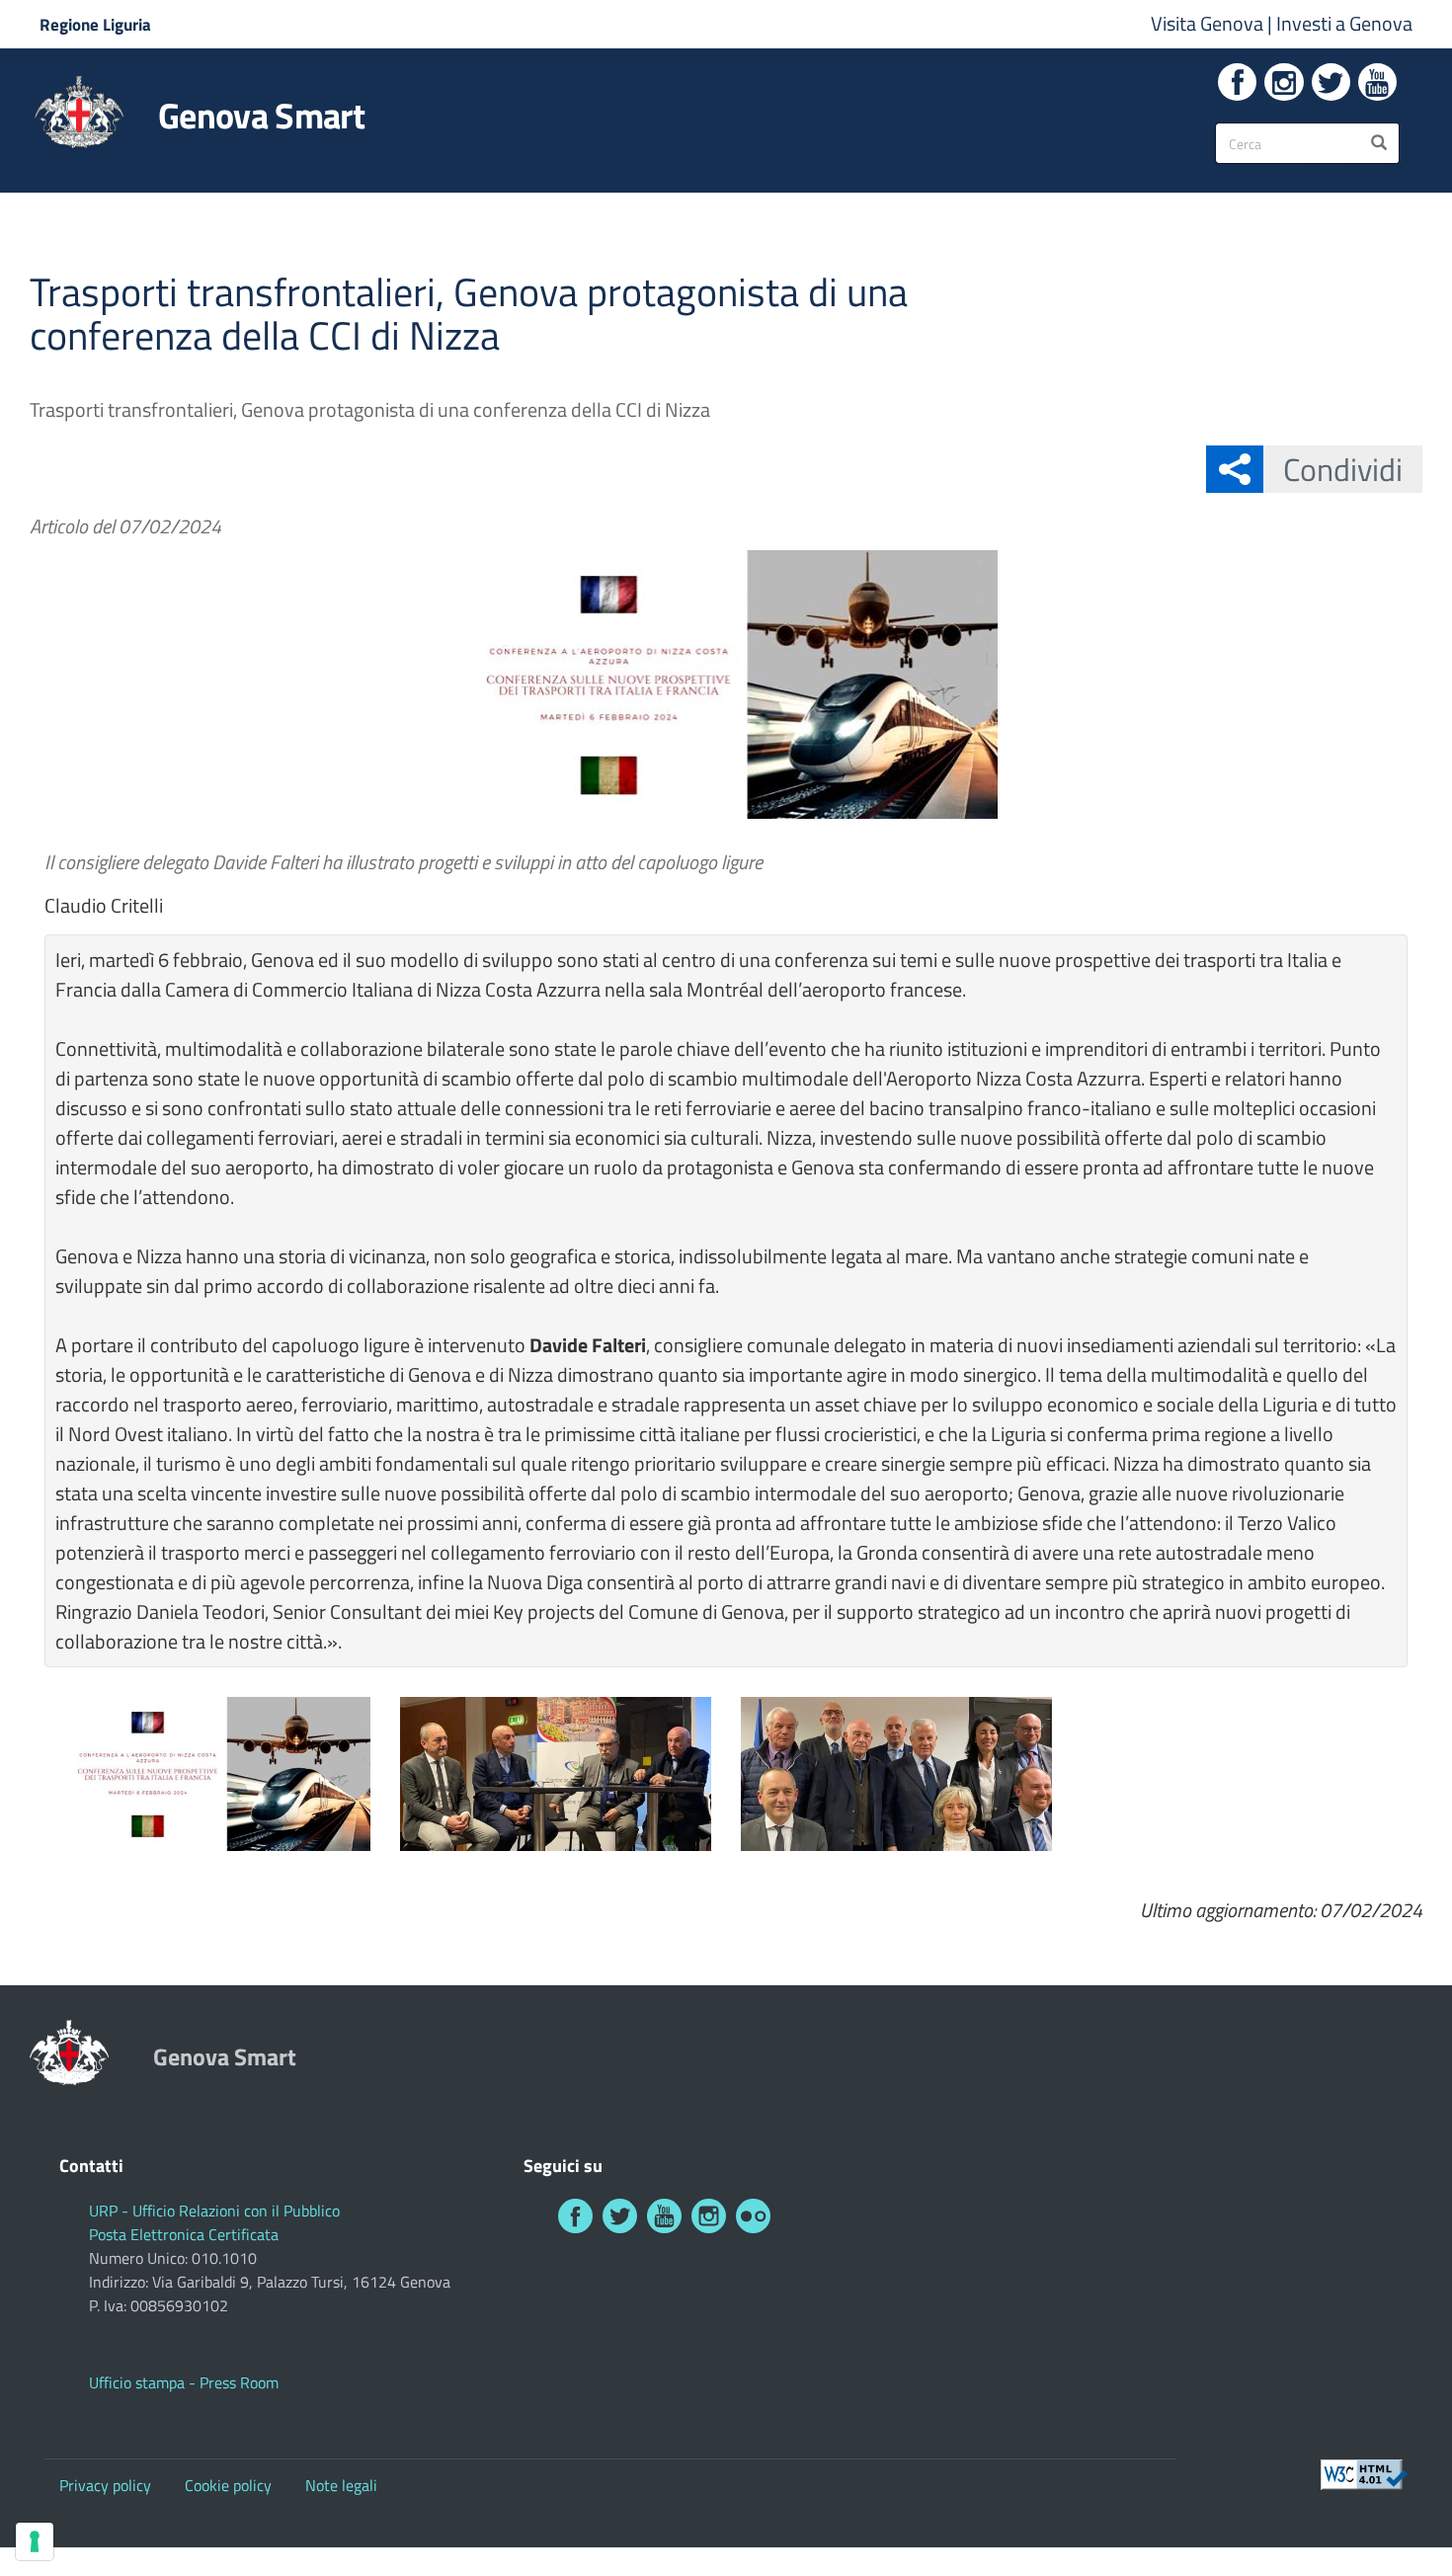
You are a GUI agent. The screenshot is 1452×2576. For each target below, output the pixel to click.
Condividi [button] (1343, 469)
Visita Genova (1209, 23)
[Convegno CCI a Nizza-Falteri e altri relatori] (556, 1774)
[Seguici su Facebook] (1237, 82)
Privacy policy (105, 2485)
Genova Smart (261, 116)
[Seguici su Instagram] (1284, 82)
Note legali (341, 2485)
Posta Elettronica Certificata (184, 2234)
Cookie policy (228, 2485)
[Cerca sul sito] (1379, 143)
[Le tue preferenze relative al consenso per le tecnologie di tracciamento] (35, 2541)
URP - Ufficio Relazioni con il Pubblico (214, 2211)
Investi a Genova (1344, 23)
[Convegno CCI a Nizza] (215, 1774)
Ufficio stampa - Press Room (184, 2382)
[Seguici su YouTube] (1377, 82)
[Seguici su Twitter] (1331, 82)
